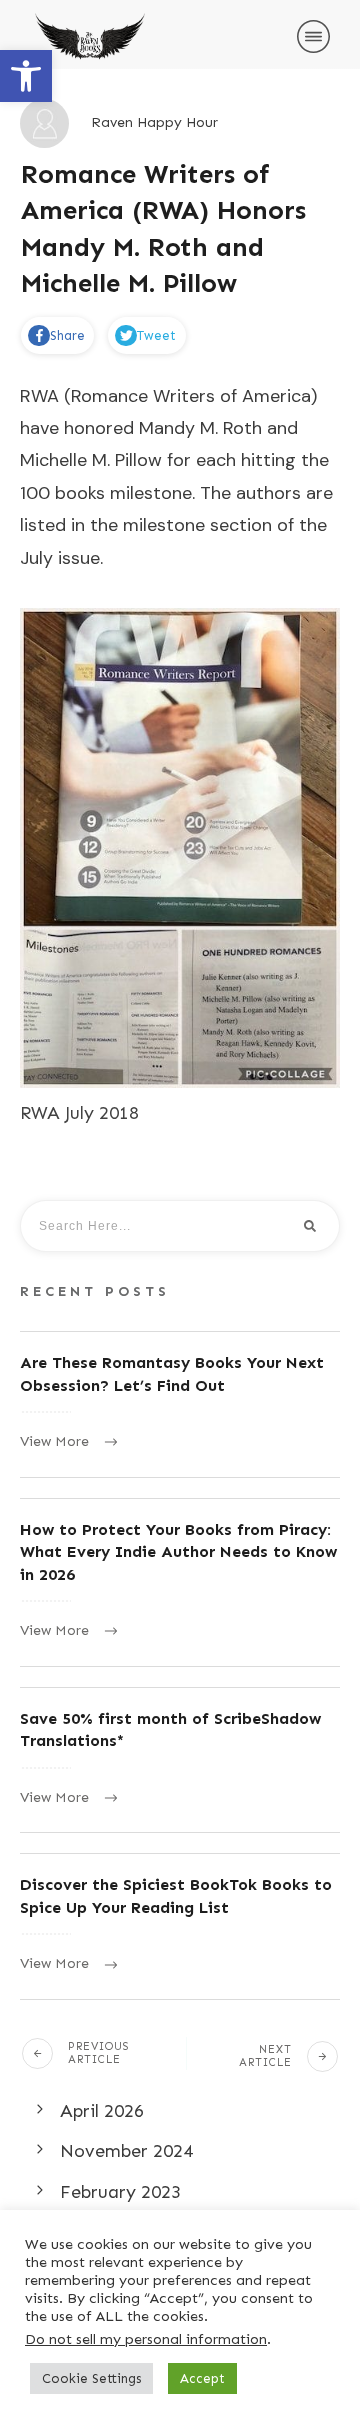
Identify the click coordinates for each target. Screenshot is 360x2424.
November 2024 (126, 2151)
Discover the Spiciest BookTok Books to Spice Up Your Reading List (180, 1926)
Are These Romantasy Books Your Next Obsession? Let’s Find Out (180, 1404)
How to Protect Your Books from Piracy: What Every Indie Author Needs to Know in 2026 (180, 1582)
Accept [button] (202, 2378)
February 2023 (120, 2192)
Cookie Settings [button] (91, 2378)
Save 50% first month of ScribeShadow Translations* (180, 1760)
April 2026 (102, 2111)
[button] (26, 76)
